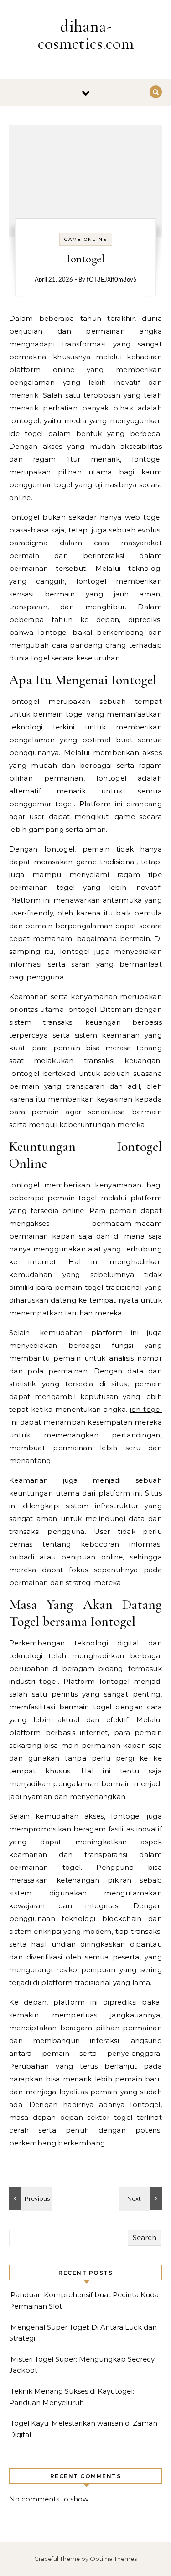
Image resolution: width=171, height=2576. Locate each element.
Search (145, 2238)
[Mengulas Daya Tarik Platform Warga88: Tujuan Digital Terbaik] (141, 2198)
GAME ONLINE (86, 239)
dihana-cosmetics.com (86, 35)
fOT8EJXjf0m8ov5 (112, 280)
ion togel (146, 1409)
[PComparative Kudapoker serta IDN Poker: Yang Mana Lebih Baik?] (30, 2198)
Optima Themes (113, 2559)
